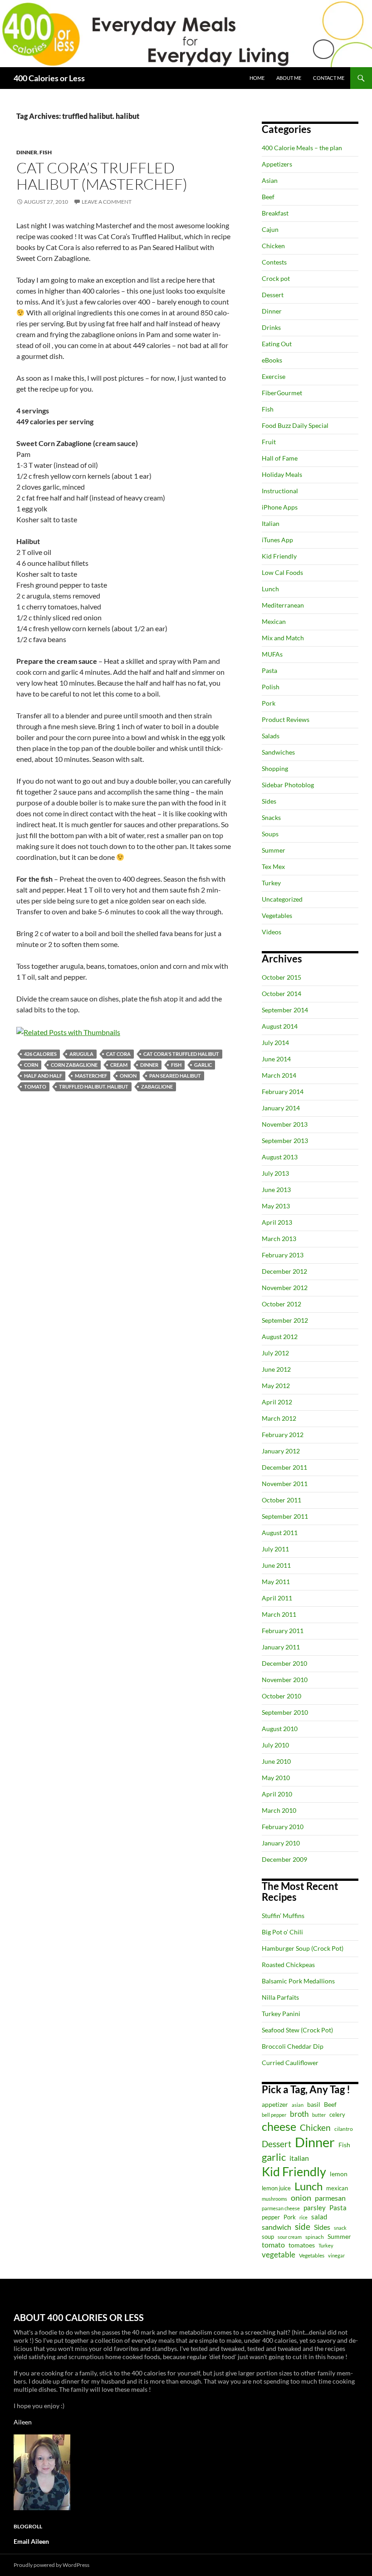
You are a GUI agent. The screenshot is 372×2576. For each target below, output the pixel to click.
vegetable (279, 2255)
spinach (315, 2237)
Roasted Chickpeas (288, 1965)
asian (298, 2105)
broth (299, 2114)
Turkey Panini (281, 2014)
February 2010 (283, 1827)
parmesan (330, 2198)
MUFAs (272, 654)
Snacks (271, 817)
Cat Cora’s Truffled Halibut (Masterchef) (102, 176)
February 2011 (283, 1631)
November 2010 (285, 1680)
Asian (270, 180)
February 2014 (283, 1092)
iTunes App (277, 540)
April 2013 (277, 1222)
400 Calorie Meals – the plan (302, 148)
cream (119, 1065)
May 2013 (276, 1206)
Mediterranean (283, 605)
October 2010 (281, 1696)
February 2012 (283, 1435)
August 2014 (280, 1026)
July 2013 (275, 1173)
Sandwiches (278, 752)
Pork (269, 703)
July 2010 (275, 1745)
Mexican (274, 621)
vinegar (336, 2255)
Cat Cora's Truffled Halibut (181, 1054)
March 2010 (279, 1810)
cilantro (344, 2129)
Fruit (269, 442)
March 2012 (279, 1418)
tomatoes (302, 2245)
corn (31, 1065)
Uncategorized (282, 899)
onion (128, 1076)
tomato (35, 1087)
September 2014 (285, 1010)
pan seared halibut (175, 1076)
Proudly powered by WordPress (51, 2565)
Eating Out (277, 344)
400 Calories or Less (49, 78)
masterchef (91, 1076)
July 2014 (275, 1043)
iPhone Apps (280, 507)
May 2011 (276, 1582)
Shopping (275, 768)
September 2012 (285, 1320)
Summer (274, 850)
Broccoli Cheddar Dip (293, 2046)
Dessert (273, 295)
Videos (272, 932)
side (303, 2226)
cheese (279, 2126)
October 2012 (281, 1304)
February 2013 (283, 1255)
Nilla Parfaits (280, 1997)
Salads (271, 736)
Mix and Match (283, 638)
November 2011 (285, 1484)
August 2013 (280, 1157)
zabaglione (157, 1087)
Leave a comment (107, 202)
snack (340, 2228)
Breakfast (275, 213)
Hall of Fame (280, 458)
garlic (203, 1065)
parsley (315, 2208)
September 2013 (285, 1141)
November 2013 (285, 1124)
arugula (81, 1054)
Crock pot (276, 278)
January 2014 (281, 1108)
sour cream (290, 2237)
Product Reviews (286, 719)
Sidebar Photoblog (288, 785)
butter (319, 2115)
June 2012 (276, 1369)
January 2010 (281, 1843)
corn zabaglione (74, 1065)
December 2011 (284, 1467)
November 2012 (285, 1288)
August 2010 (280, 1729)
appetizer (275, 2104)
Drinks (271, 327)
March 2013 (279, 1239)
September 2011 (285, 1516)
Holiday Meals (282, 474)
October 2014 (281, 994)
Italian (271, 523)
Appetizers (277, 164)
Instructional (280, 491)
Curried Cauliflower (290, 2063)
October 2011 (281, 1500)
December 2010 (284, 1663)
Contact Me (329, 78)
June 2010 (276, 1761)
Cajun (270, 229)
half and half (43, 1076)
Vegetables (277, 915)
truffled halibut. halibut (94, 1087)
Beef (268, 197)
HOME (257, 78)
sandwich (277, 2227)
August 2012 (280, 1337)
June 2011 (276, 1565)
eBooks (272, 360)
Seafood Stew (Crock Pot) (297, 2030)
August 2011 (280, 1533)
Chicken (273, 246)
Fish (46, 152)
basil (314, 2104)
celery (337, 2115)
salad (319, 2217)
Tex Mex (273, 866)
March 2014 (279, 1075)
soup (268, 2237)
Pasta (269, 670)
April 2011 (277, 1598)
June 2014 (276, 1059)
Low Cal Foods (282, 572)
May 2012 (276, 1386)
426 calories (40, 1054)
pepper (271, 2217)
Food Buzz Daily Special (295, 425)
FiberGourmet (282, 393)
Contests (274, 262)
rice (303, 2217)
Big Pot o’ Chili (282, 1932)
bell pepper (274, 2115)
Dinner (27, 152)
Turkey (271, 883)
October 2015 (281, 977)
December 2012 (284, 1271)
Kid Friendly (279, 556)
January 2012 (281, 1451)
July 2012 (275, 1353)
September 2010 (285, 1712)
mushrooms (274, 2199)
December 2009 (284, 1859)
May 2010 (276, 1778)
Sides (269, 801)
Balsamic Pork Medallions (298, 1981)
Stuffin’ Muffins (283, 1916)
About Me (289, 78)
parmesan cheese (281, 2208)
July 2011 (275, 1549)
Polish (271, 687)
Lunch (270, 589)
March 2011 (279, 1614)
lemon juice (276, 2188)
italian (299, 2158)
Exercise (274, 376)
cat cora (118, 1054)
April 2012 (277, 1402)
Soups (270, 834)
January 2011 (281, 1647)
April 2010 (277, 1794)
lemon (339, 2174)
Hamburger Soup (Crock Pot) (303, 1948)
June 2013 (276, 1190)
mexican (337, 2188)
